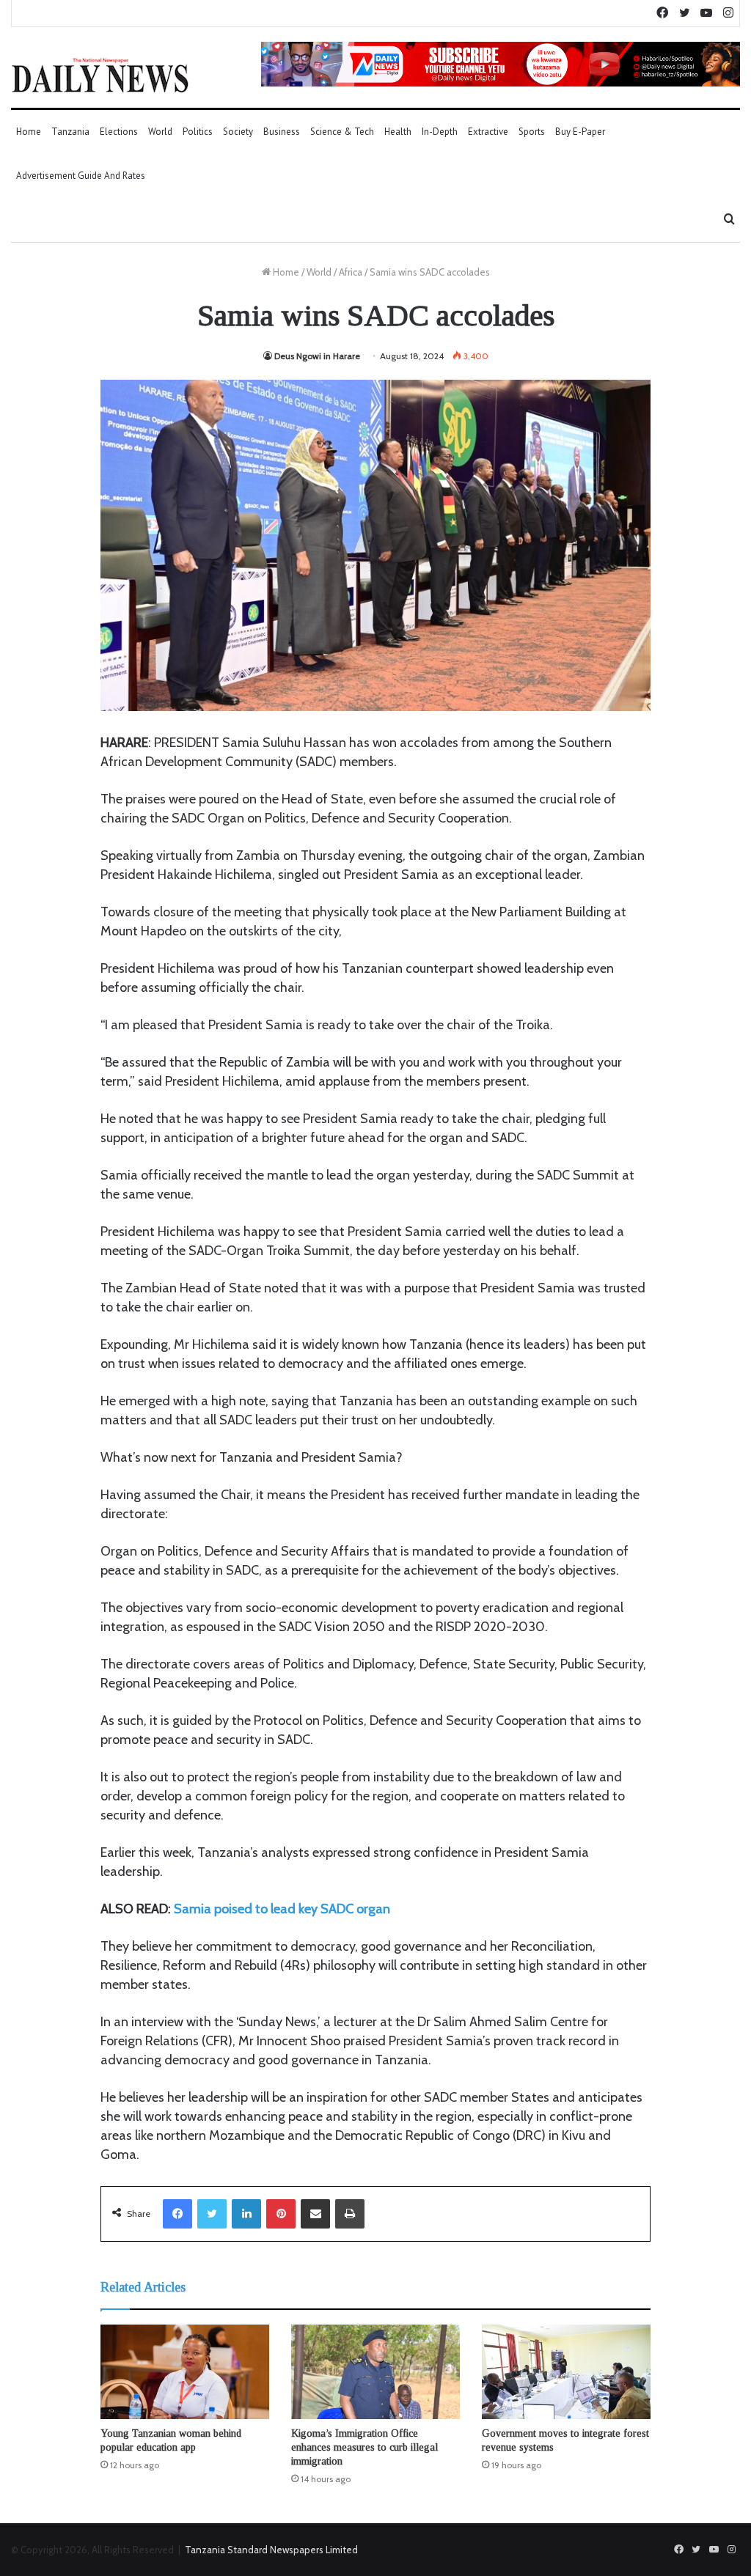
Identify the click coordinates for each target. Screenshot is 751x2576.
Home (29, 132)
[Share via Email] (315, 2214)
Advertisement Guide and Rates (81, 176)
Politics (198, 132)
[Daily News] (100, 75)
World (160, 132)
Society (238, 132)
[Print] (350, 2214)
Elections (119, 132)
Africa (351, 272)
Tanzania (70, 132)
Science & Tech (342, 132)
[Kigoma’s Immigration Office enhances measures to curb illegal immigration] (375, 2372)
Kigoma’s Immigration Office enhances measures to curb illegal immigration (364, 2447)
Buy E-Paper (580, 132)
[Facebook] (177, 2214)
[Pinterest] (281, 2214)
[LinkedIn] (246, 2214)
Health (398, 132)
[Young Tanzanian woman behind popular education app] (185, 2372)
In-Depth (440, 132)
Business (282, 132)
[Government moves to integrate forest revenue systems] (566, 2372)
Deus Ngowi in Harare (317, 356)
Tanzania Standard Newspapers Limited (271, 2550)
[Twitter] (212, 2214)
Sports (532, 132)
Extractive (488, 132)
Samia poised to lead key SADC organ (282, 1909)
